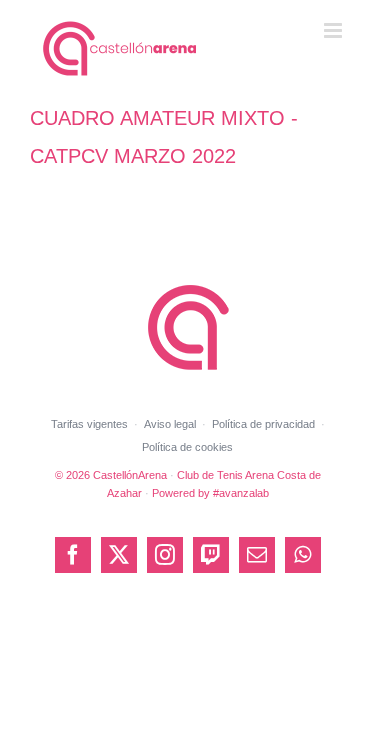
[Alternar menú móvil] (334, 30)
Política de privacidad (263, 424)
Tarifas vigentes (89, 424)
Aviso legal (170, 424)
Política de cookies (187, 447)
